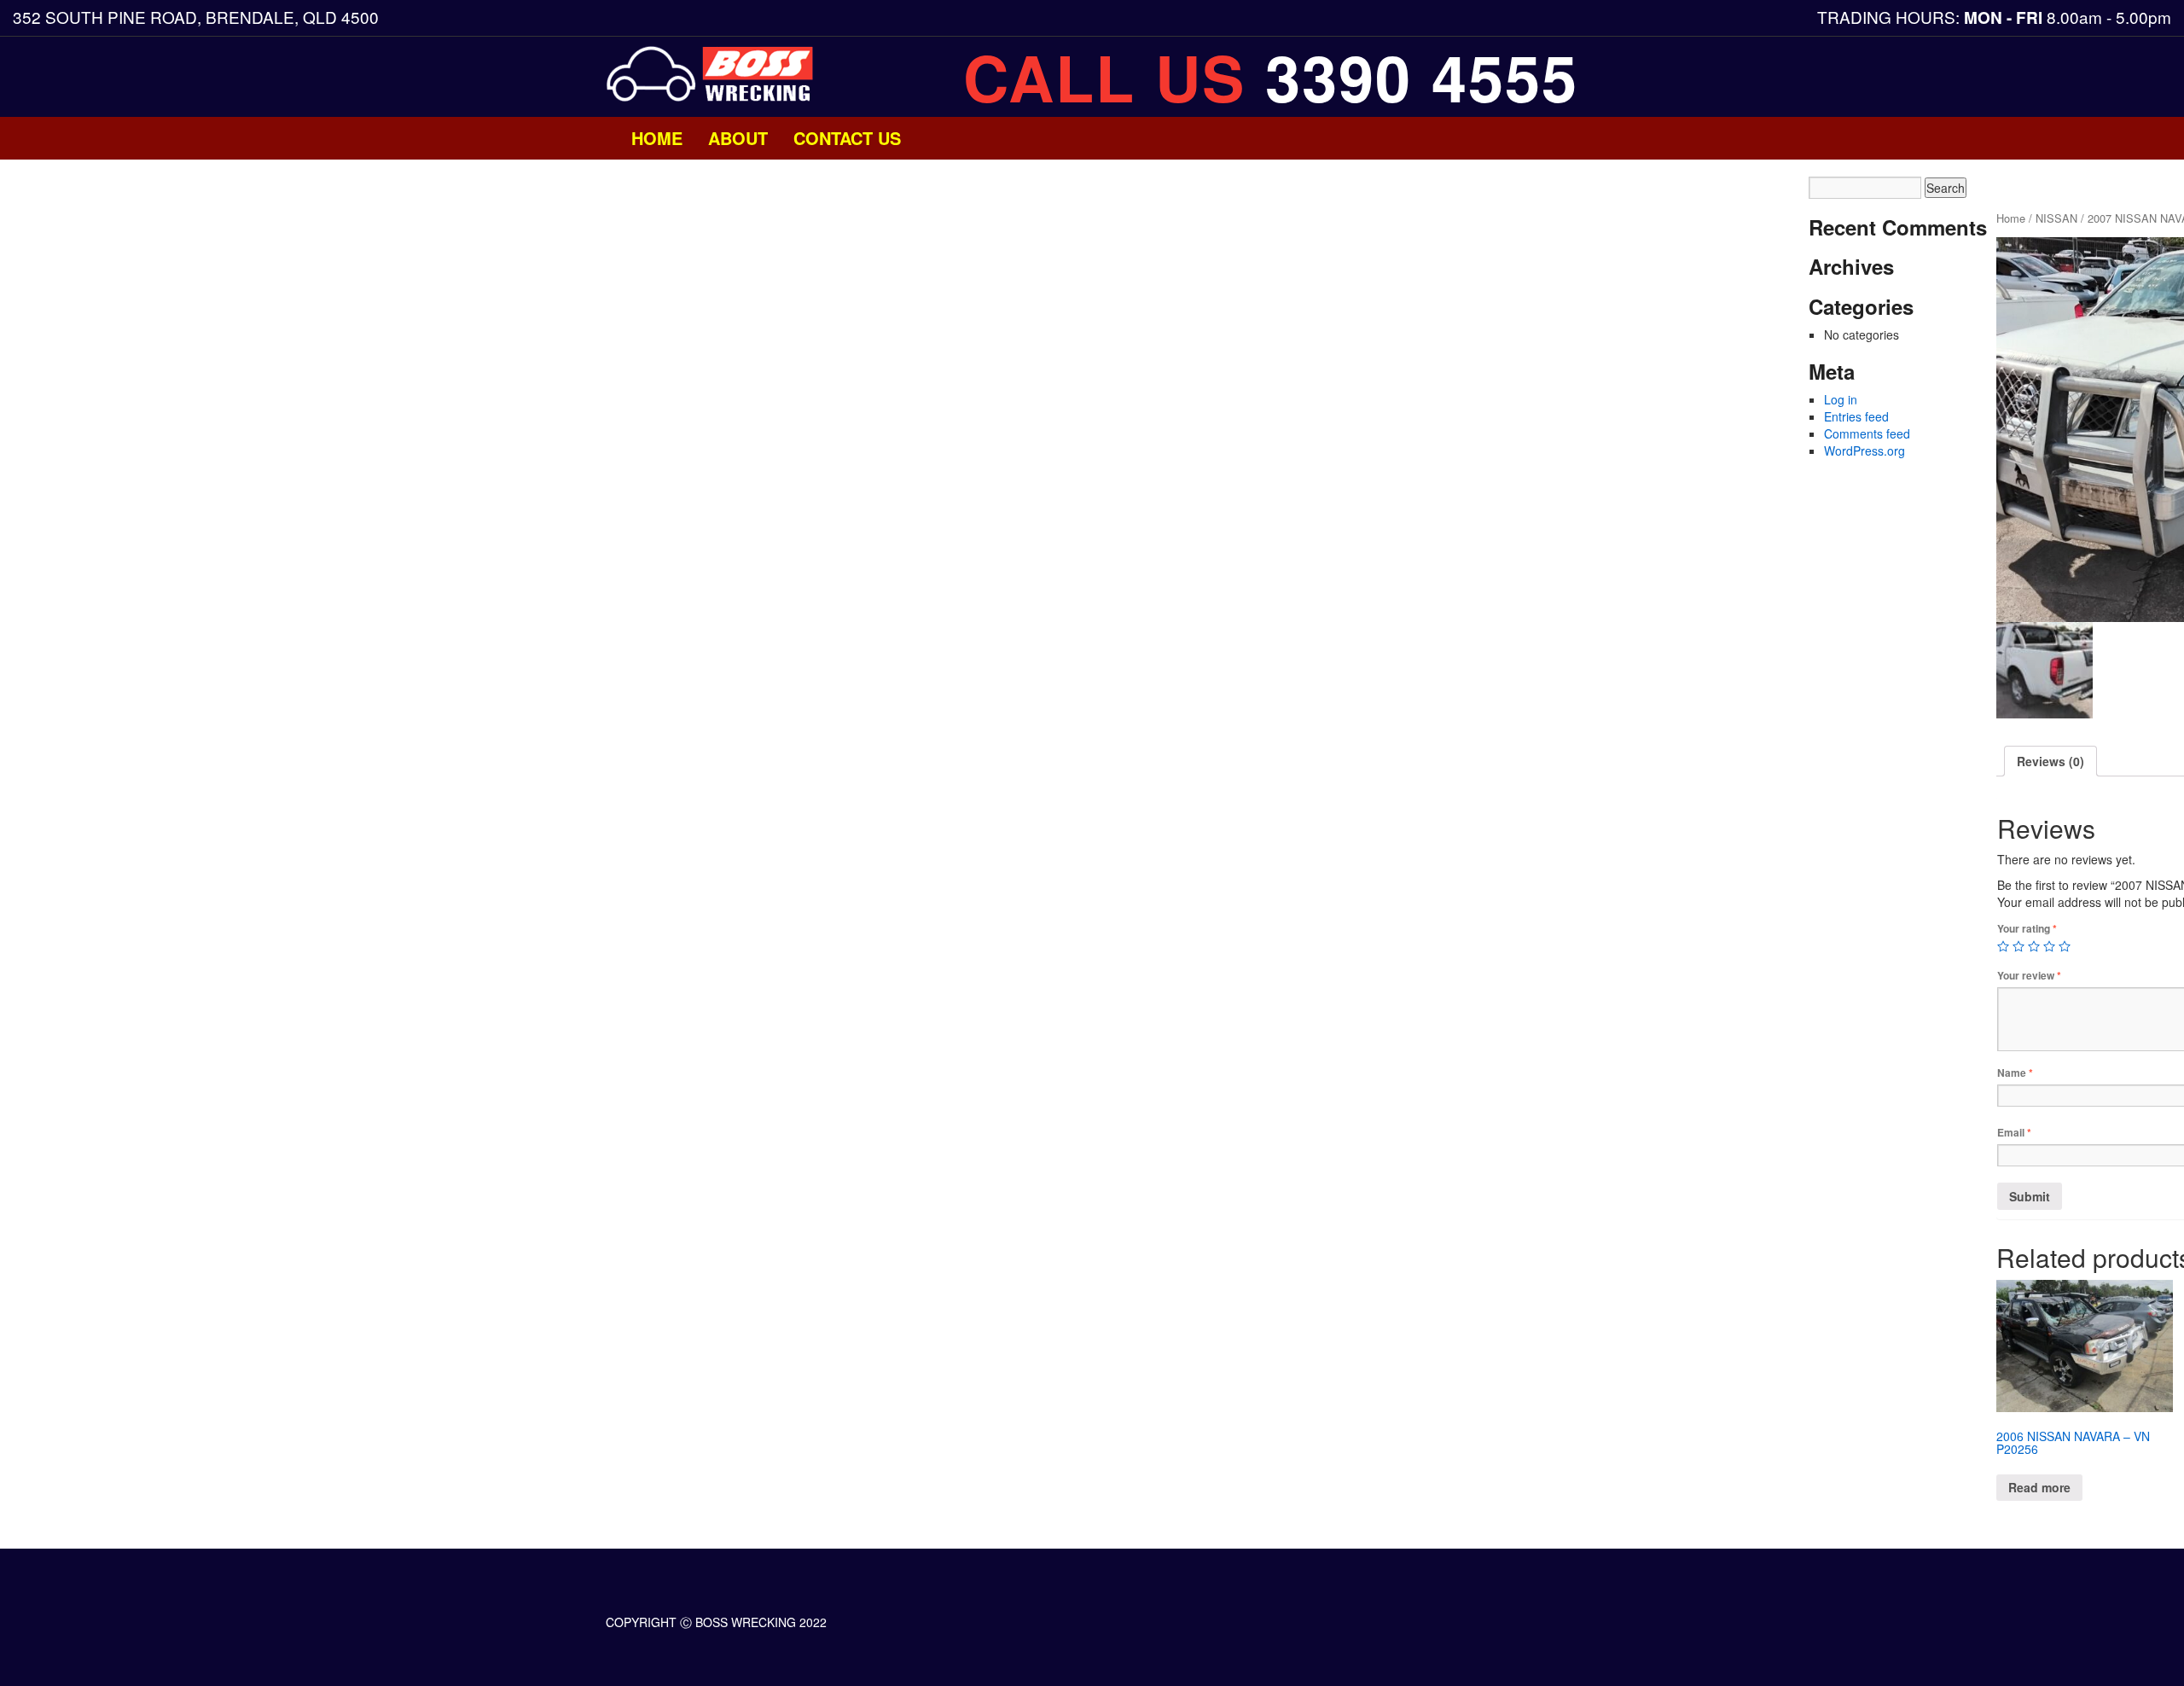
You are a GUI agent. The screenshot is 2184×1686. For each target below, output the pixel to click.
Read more (2039, 1487)
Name (2015, 1073)
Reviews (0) (2050, 761)
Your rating (2027, 929)
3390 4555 (1422, 77)
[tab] (2050, 761)
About (738, 138)
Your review (2029, 976)
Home (657, 138)
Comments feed (1867, 433)
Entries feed (1856, 416)
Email (2014, 1133)
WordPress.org (1865, 451)
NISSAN (2056, 218)
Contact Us (847, 138)
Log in (1841, 399)
